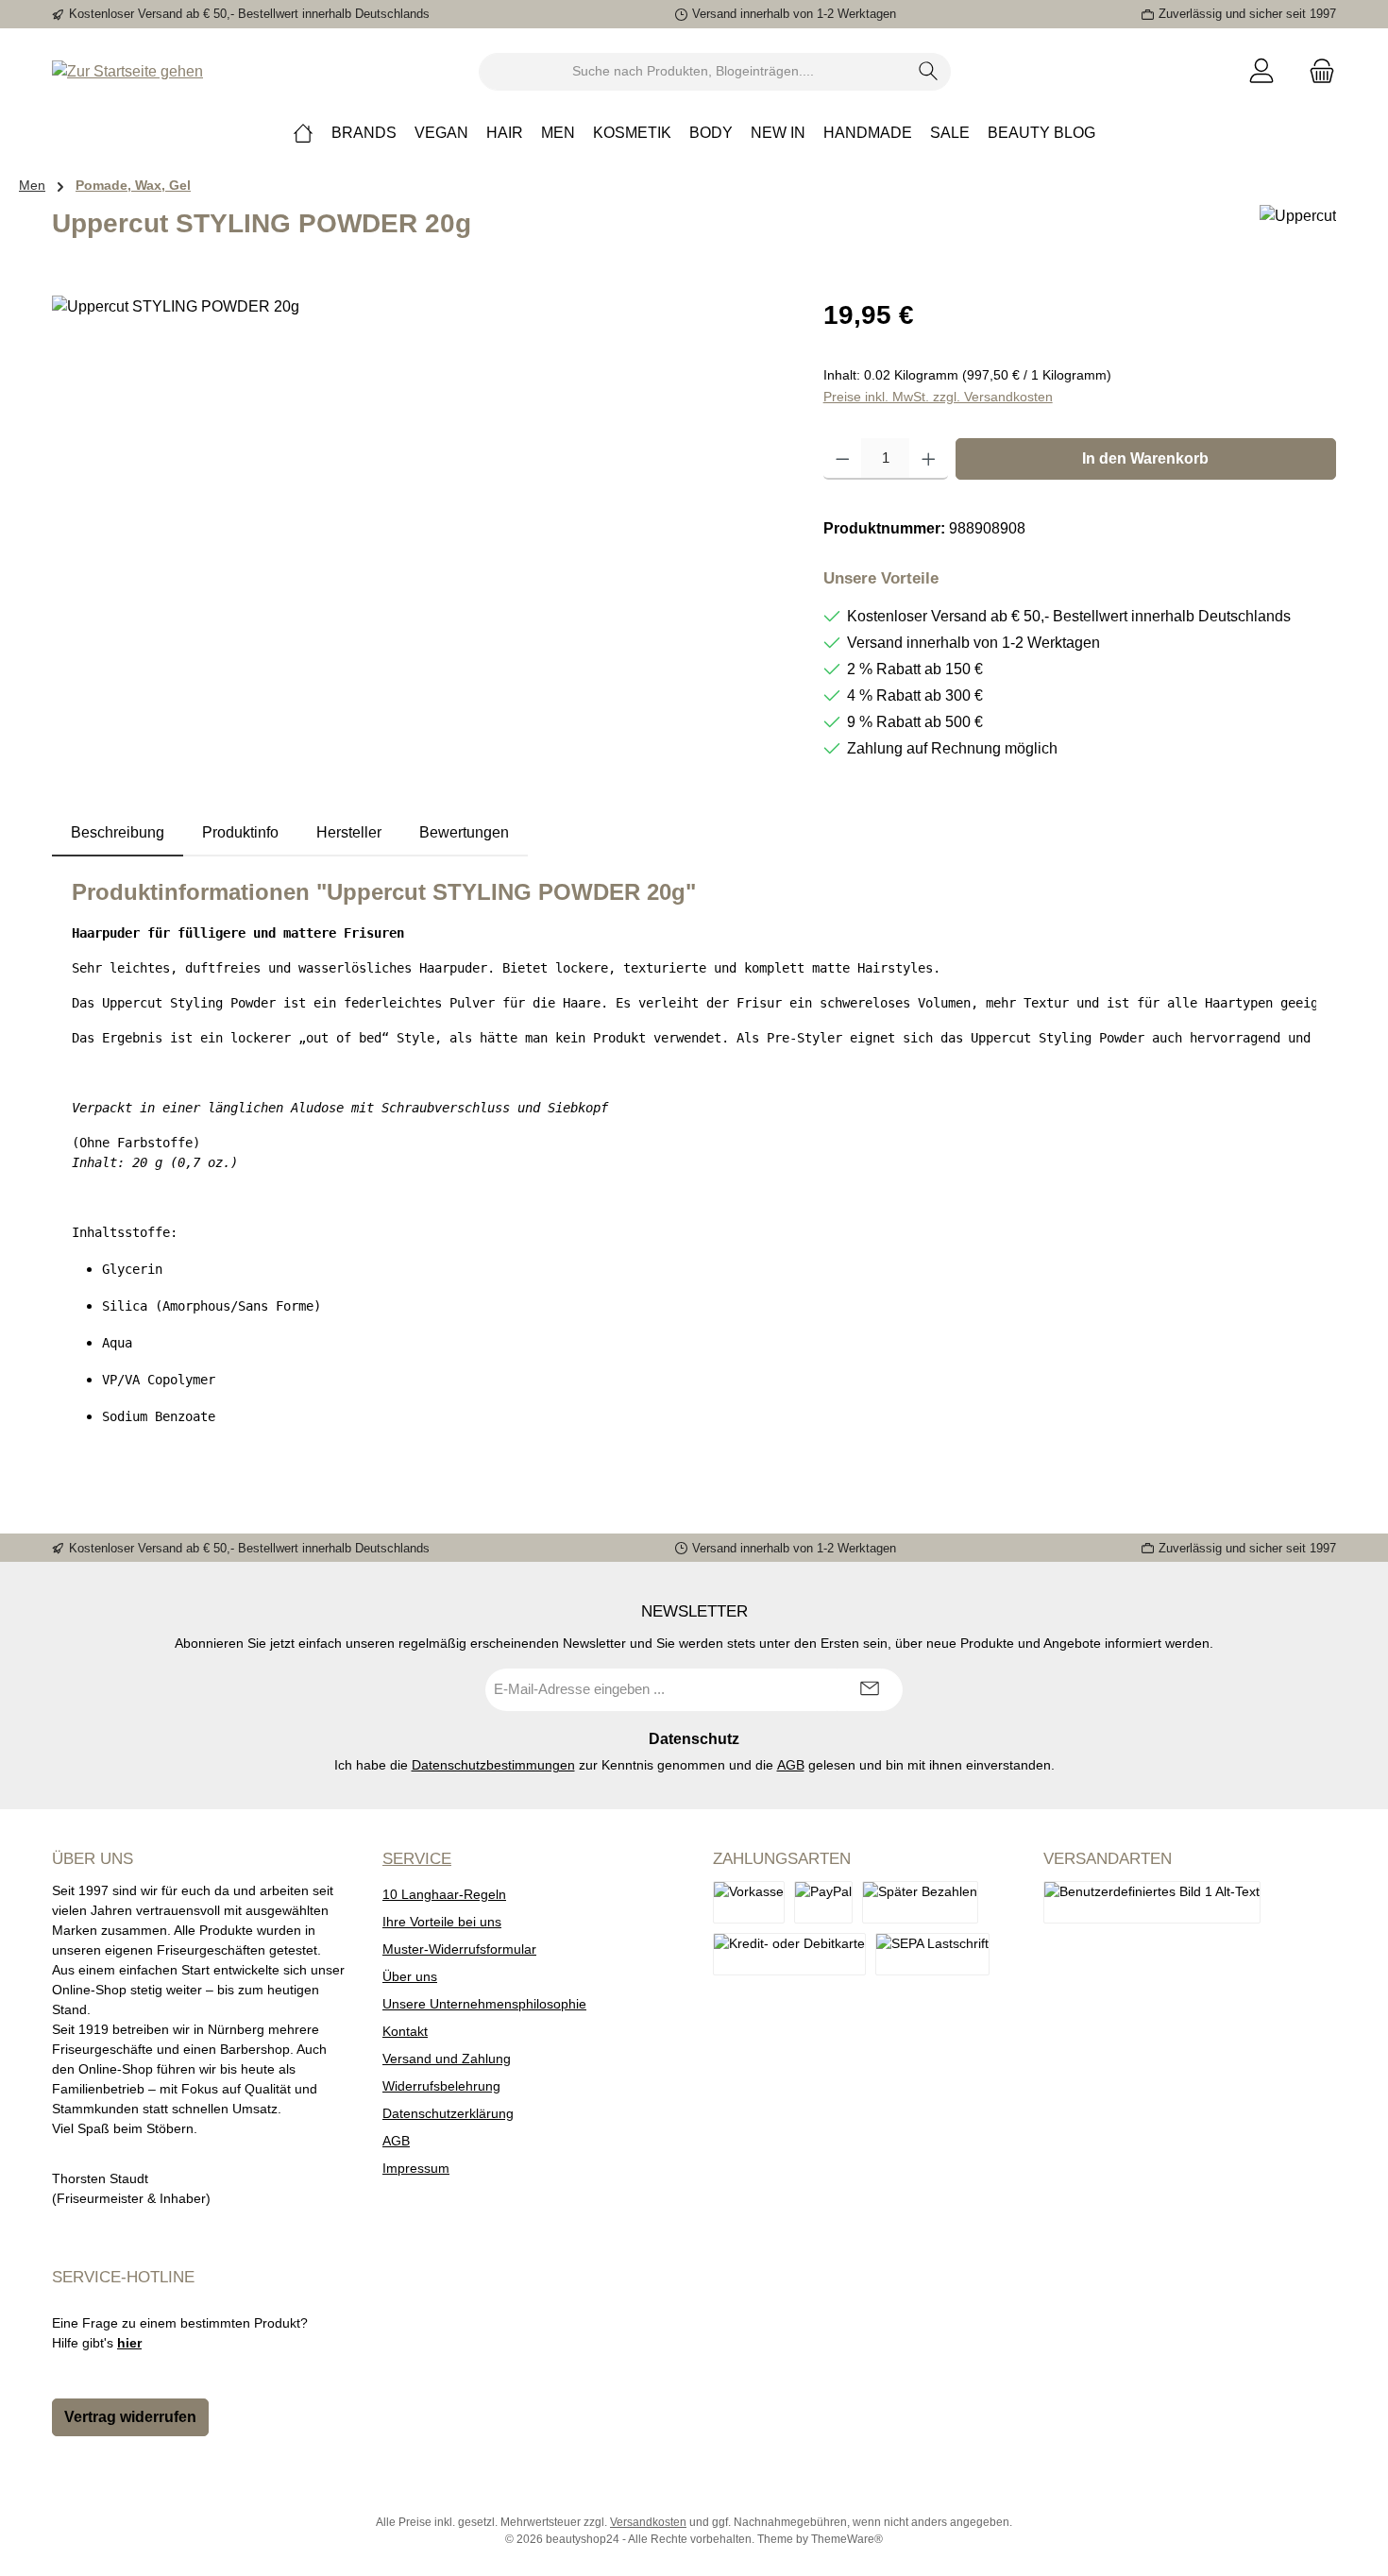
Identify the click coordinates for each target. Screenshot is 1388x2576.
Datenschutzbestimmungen (493, 1765)
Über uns (410, 1976)
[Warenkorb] (1316, 71)
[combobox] (693, 72)
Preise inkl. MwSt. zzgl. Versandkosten (938, 397)
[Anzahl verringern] (843, 459)
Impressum (416, 2168)
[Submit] (870, 1690)
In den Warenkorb (1145, 458)
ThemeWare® (847, 2539)
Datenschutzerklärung (448, 2113)
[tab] (118, 833)
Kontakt (405, 2031)
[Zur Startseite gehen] (127, 71)
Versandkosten (648, 2522)
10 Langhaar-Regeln (444, 1894)
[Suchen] (929, 72)
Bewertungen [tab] (464, 832)
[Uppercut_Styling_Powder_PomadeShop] (418, 499)
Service (417, 1859)
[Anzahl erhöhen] (929, 459)
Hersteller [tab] (349, 832)
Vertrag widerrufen (130, 2417)
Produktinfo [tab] (240, 832)
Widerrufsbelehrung (441, 2086)
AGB (791, 1765)
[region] (419, 499)
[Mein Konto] (1261, 71)
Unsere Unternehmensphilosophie (484, 2004)
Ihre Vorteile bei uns (442, 1922)
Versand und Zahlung (447, 2059)
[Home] (303, 133)
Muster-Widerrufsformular (459, 1949)
